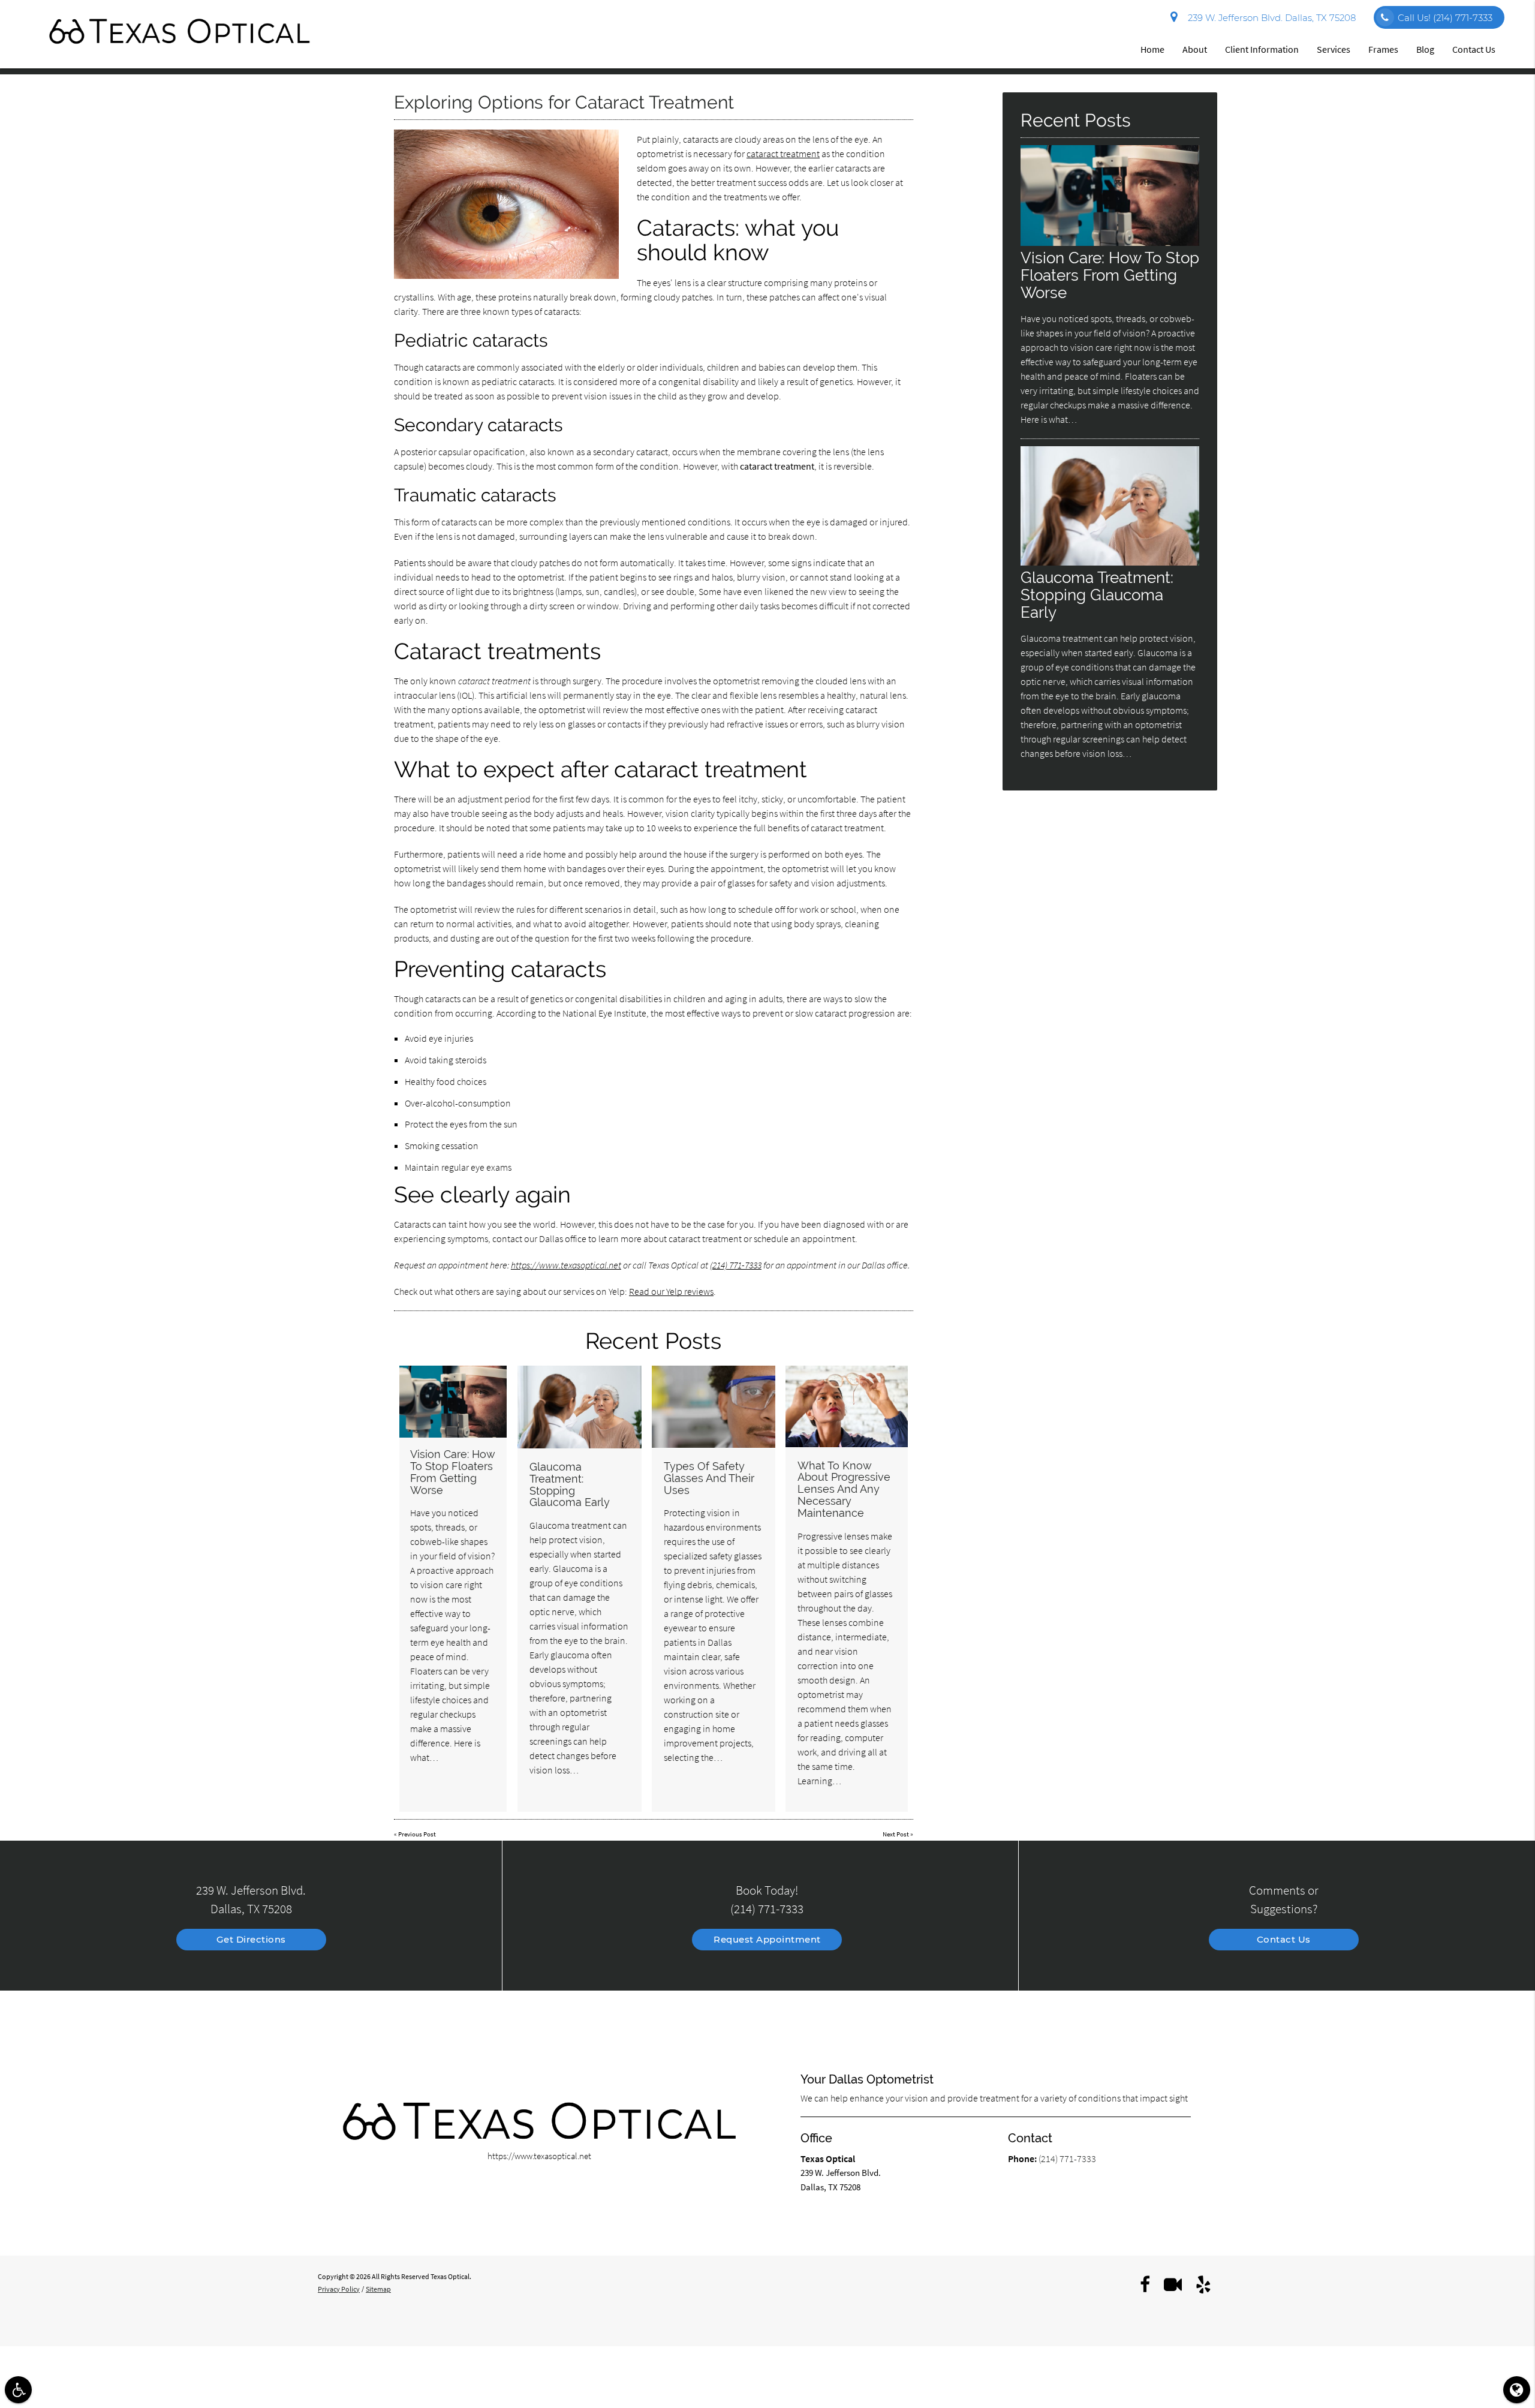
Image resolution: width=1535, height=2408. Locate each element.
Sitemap (378, 2289)
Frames (1383, 49)
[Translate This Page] (1517, 2390)
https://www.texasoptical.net (566, 1265)
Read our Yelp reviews (671, 1291)
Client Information (1262, 49)
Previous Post (417, 1834)
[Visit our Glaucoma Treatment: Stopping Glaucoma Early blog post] (580, 1407)
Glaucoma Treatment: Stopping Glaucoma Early (570, 1484)
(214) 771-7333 (736, 1265)
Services (1334, 49)
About (1195, 49)
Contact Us (1474, 49)
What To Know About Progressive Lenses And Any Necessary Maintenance (844, 1489)
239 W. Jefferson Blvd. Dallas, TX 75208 (1269, 18)
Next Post (896, 1834)
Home (1152, 49)
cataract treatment (783, 154)
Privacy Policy (339, 2289)
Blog (1425, 49)
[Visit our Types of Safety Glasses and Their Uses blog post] (714, 1407)
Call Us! (1445, 18)
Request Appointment (767, 1939)
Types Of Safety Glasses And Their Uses (709, 1478)
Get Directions (251, 1939)
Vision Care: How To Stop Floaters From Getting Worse (453, 1472)
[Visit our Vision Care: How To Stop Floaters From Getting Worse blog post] (453, 1402)
